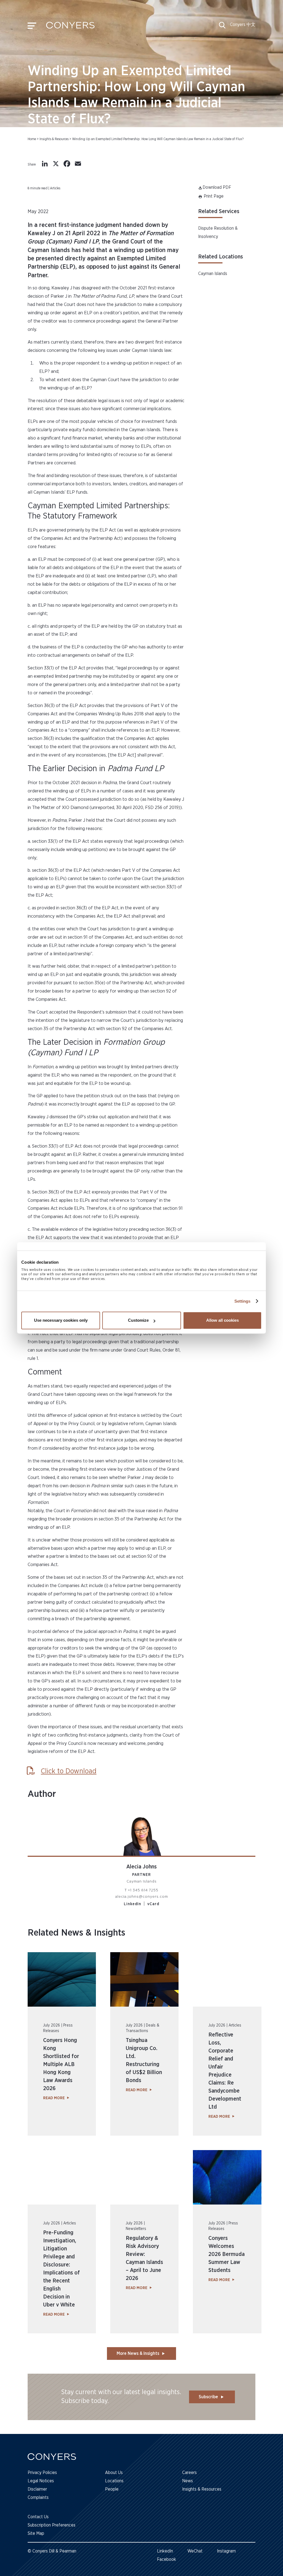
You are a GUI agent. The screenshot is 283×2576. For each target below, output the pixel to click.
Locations (114, 2481)
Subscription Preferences (52, 2525)
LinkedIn (133, 1904)
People (112, 2489)
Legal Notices (41, 2481)
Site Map (36, 2533)
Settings (243, 1301)
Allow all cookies (222, 1320)
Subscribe (208, 2397)
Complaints (38, 2498)
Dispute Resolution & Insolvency (218, 232)
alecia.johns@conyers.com (142, 1897)
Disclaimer (37, 2489)
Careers (189, 2473)
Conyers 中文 (243, 25)
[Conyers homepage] (70, 27)
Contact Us (38, 2517)
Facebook (167, 2559)
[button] (222, 27)
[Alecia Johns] (141, 1833)
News (188, 2481)
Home (32, 139)
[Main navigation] (32, 27)
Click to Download (69, 1771)
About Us (114, 2473)
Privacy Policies (42, 2473)
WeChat (195, 2551)
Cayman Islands (213, 274)
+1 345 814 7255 (143, 1890)
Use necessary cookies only (61, 1320)
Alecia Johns (141, 1867)
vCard (153, 1904)
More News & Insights (138, 2354)
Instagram (226, 2551)
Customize (138, 1320)
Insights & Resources (54, 139)
